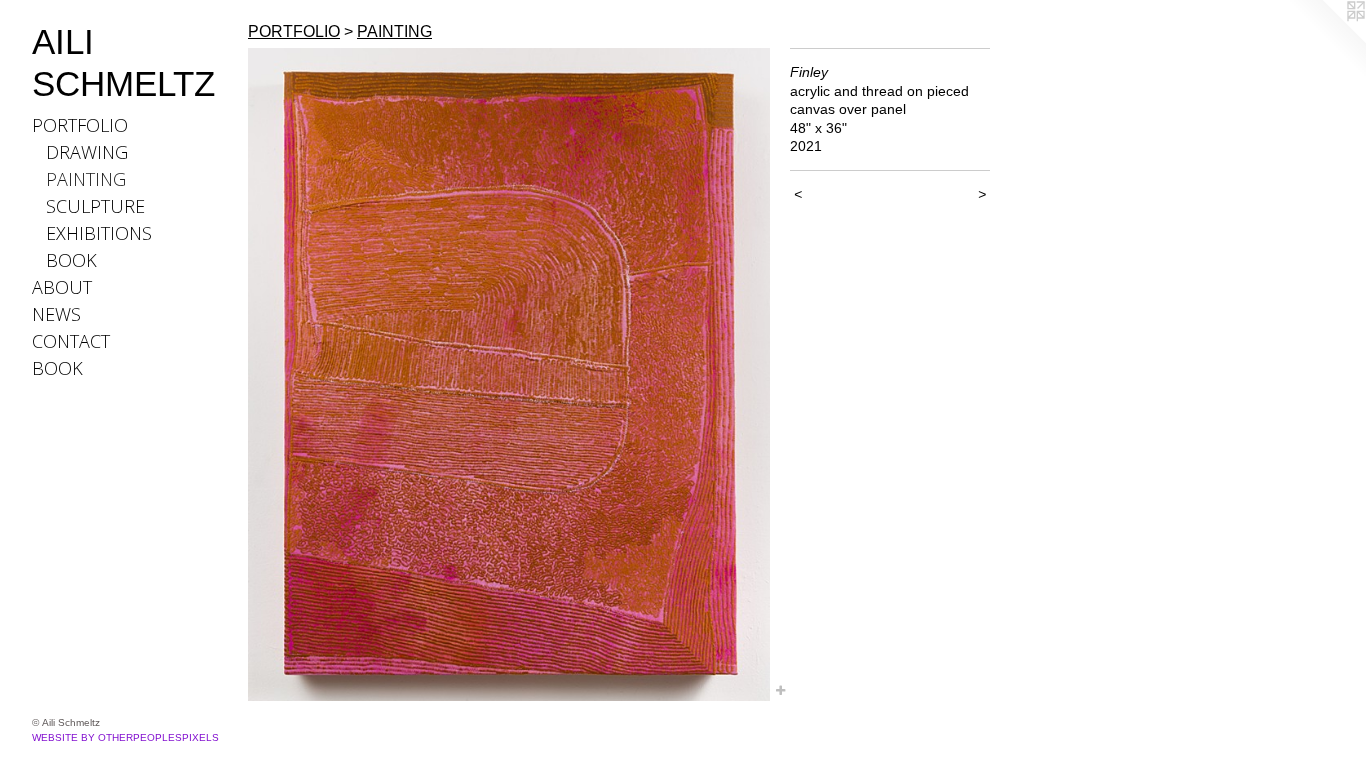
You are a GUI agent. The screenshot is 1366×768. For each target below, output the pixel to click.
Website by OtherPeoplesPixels (125, 737)
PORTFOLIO (80, 125)
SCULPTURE (95, 206)
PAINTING (86, 179)
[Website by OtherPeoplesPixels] (1326, 40)
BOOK (71, 260)
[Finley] (509, 374)
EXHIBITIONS (99, 233)
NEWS (56, 314)
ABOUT (62, 287)
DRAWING (87, 152)
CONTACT (71, 341)
